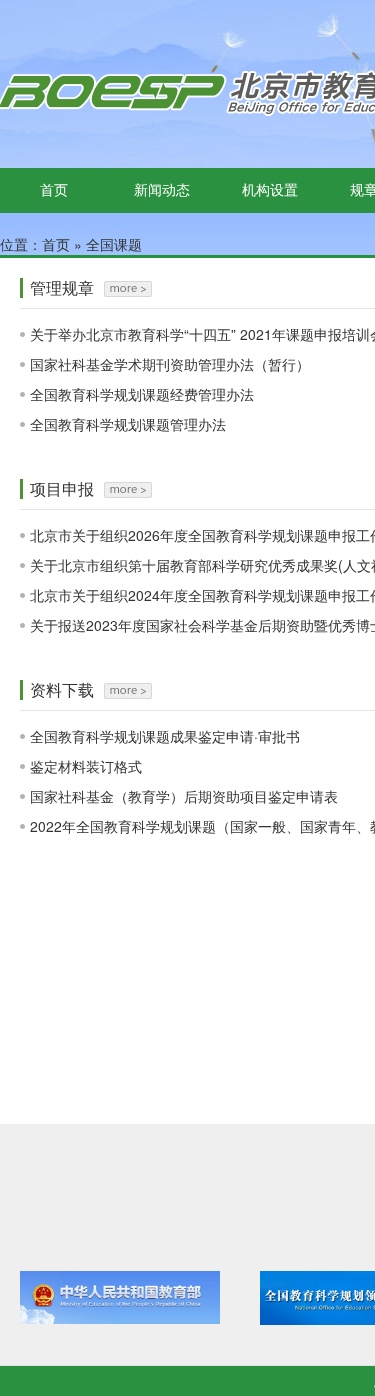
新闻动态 (162, 189)
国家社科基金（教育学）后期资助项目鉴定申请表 (184, 796)
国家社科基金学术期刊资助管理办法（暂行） (170, 364)
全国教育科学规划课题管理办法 (128, 424)
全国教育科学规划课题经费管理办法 (142, 394)
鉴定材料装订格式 (86, 766)
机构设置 (270, 189)
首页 (54, 189)
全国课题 (114, 244)
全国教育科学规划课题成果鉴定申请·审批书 (165, 736)
